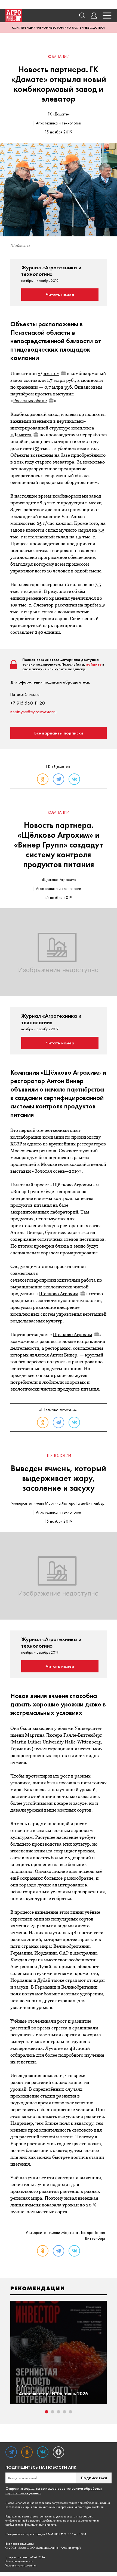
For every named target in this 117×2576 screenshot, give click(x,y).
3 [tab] (59, 2412)
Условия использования (21, 2566)
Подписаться (94, 2478)
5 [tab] (70, 2412)
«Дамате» (48, 373)
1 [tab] (47, 2412)
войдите (94, 664)
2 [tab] (53, 2412)
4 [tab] (64, 2412)
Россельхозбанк (30, 401)
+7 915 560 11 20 (28, 703)
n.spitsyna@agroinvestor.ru (33, 712)
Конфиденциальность (19, 2561)
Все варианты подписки (59, 733)
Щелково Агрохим (59, 1294)
